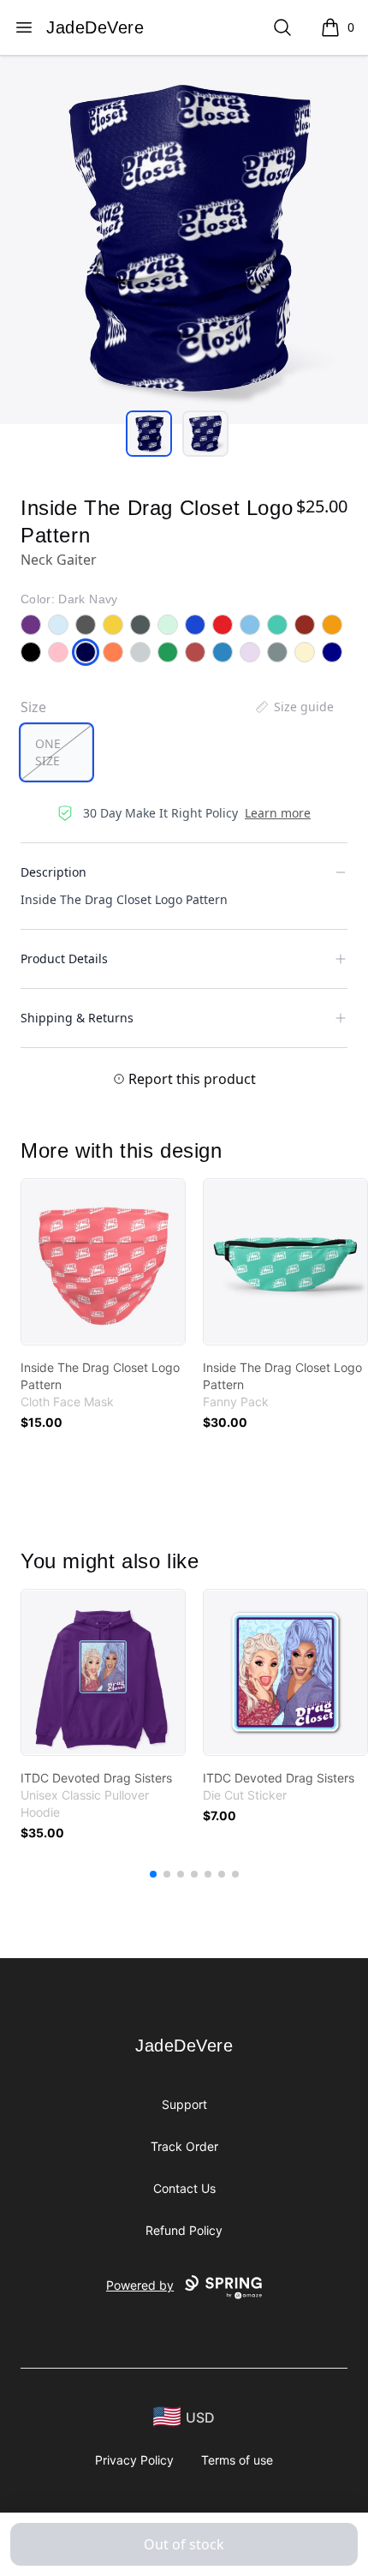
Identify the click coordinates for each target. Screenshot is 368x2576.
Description (53, 872)
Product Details (64, 959)
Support (184, 2104)
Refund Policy (184, 2230)
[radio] (56, 752)
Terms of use (237, 2460)
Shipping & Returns (77, 1018)
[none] (294, 707)
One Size (48, 752)
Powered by (140, 2285)
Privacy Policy (134, 2460)
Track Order (184, 2146)
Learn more (278, 813)
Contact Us (184, 2188)
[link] (103, 1262)
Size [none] (33, 707)
